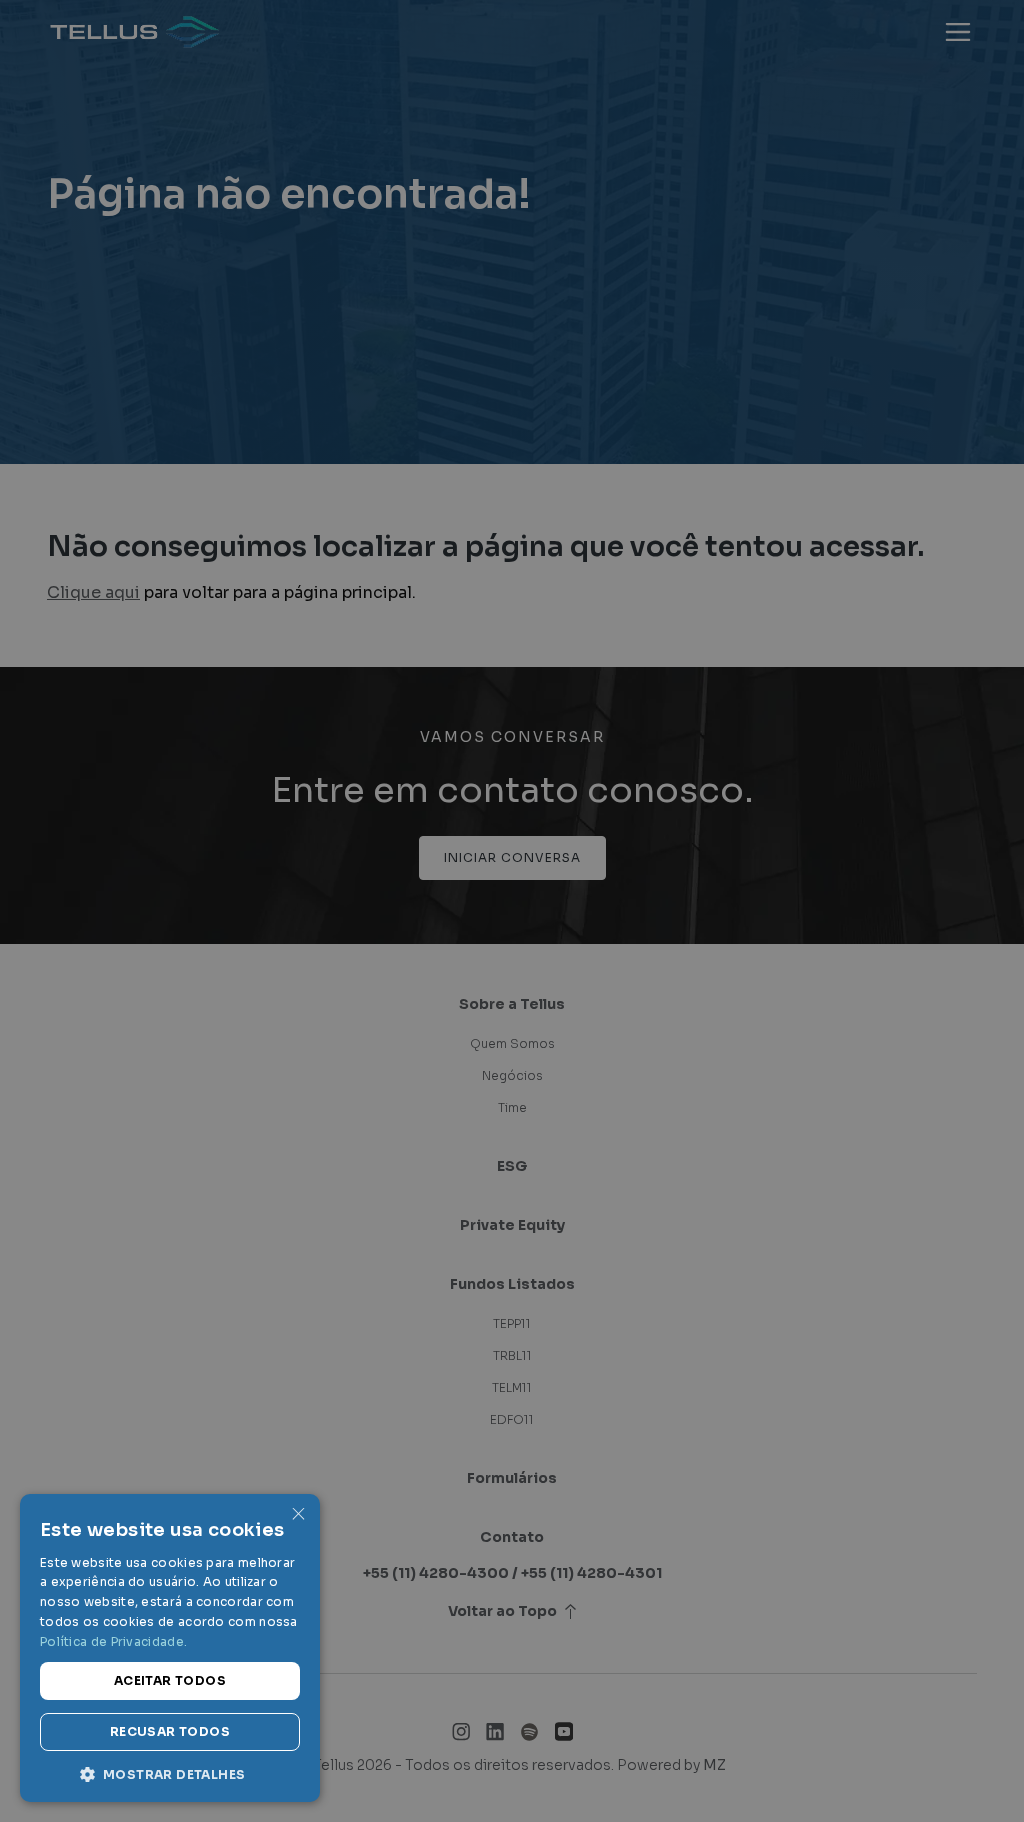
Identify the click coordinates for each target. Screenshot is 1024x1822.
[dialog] (512, 911)
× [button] (297, 1515)
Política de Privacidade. (113, 1641)
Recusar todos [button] (170, 1731)
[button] (170, 1773)
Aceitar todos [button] (170, 1680)
